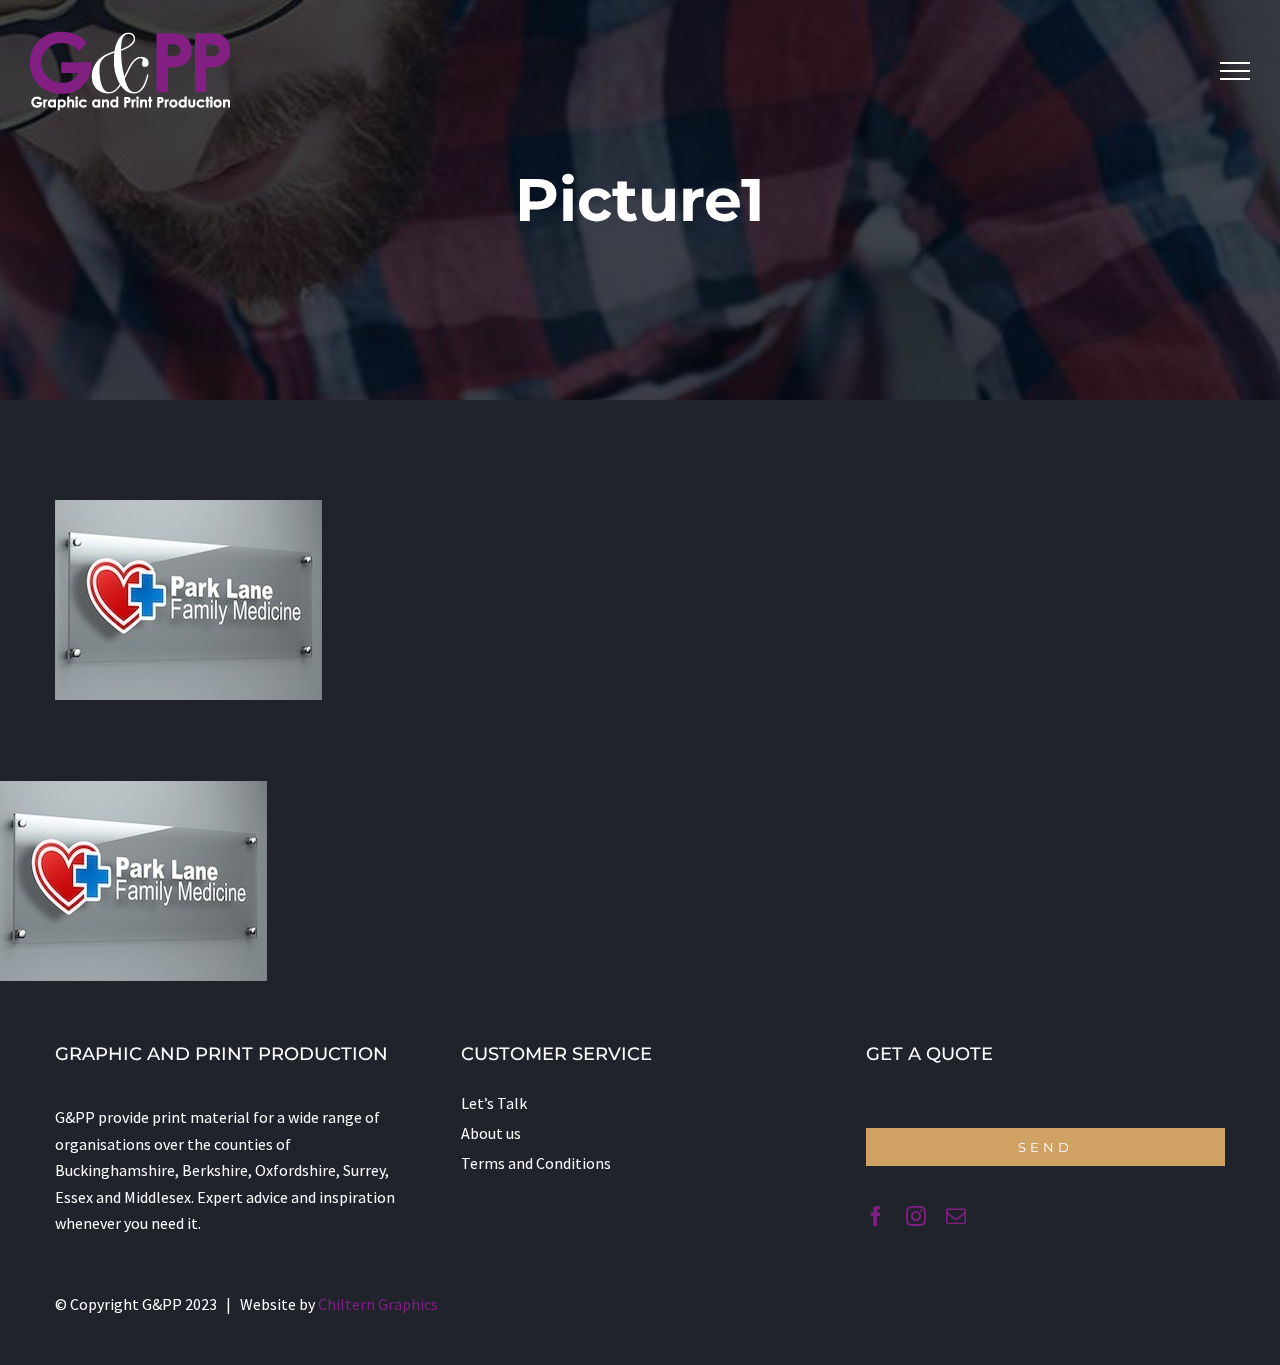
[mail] (956, 1216)
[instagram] (916, 1216)
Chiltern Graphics (378, 1304)
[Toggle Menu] (1235, 71)
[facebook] (876, 1216)
